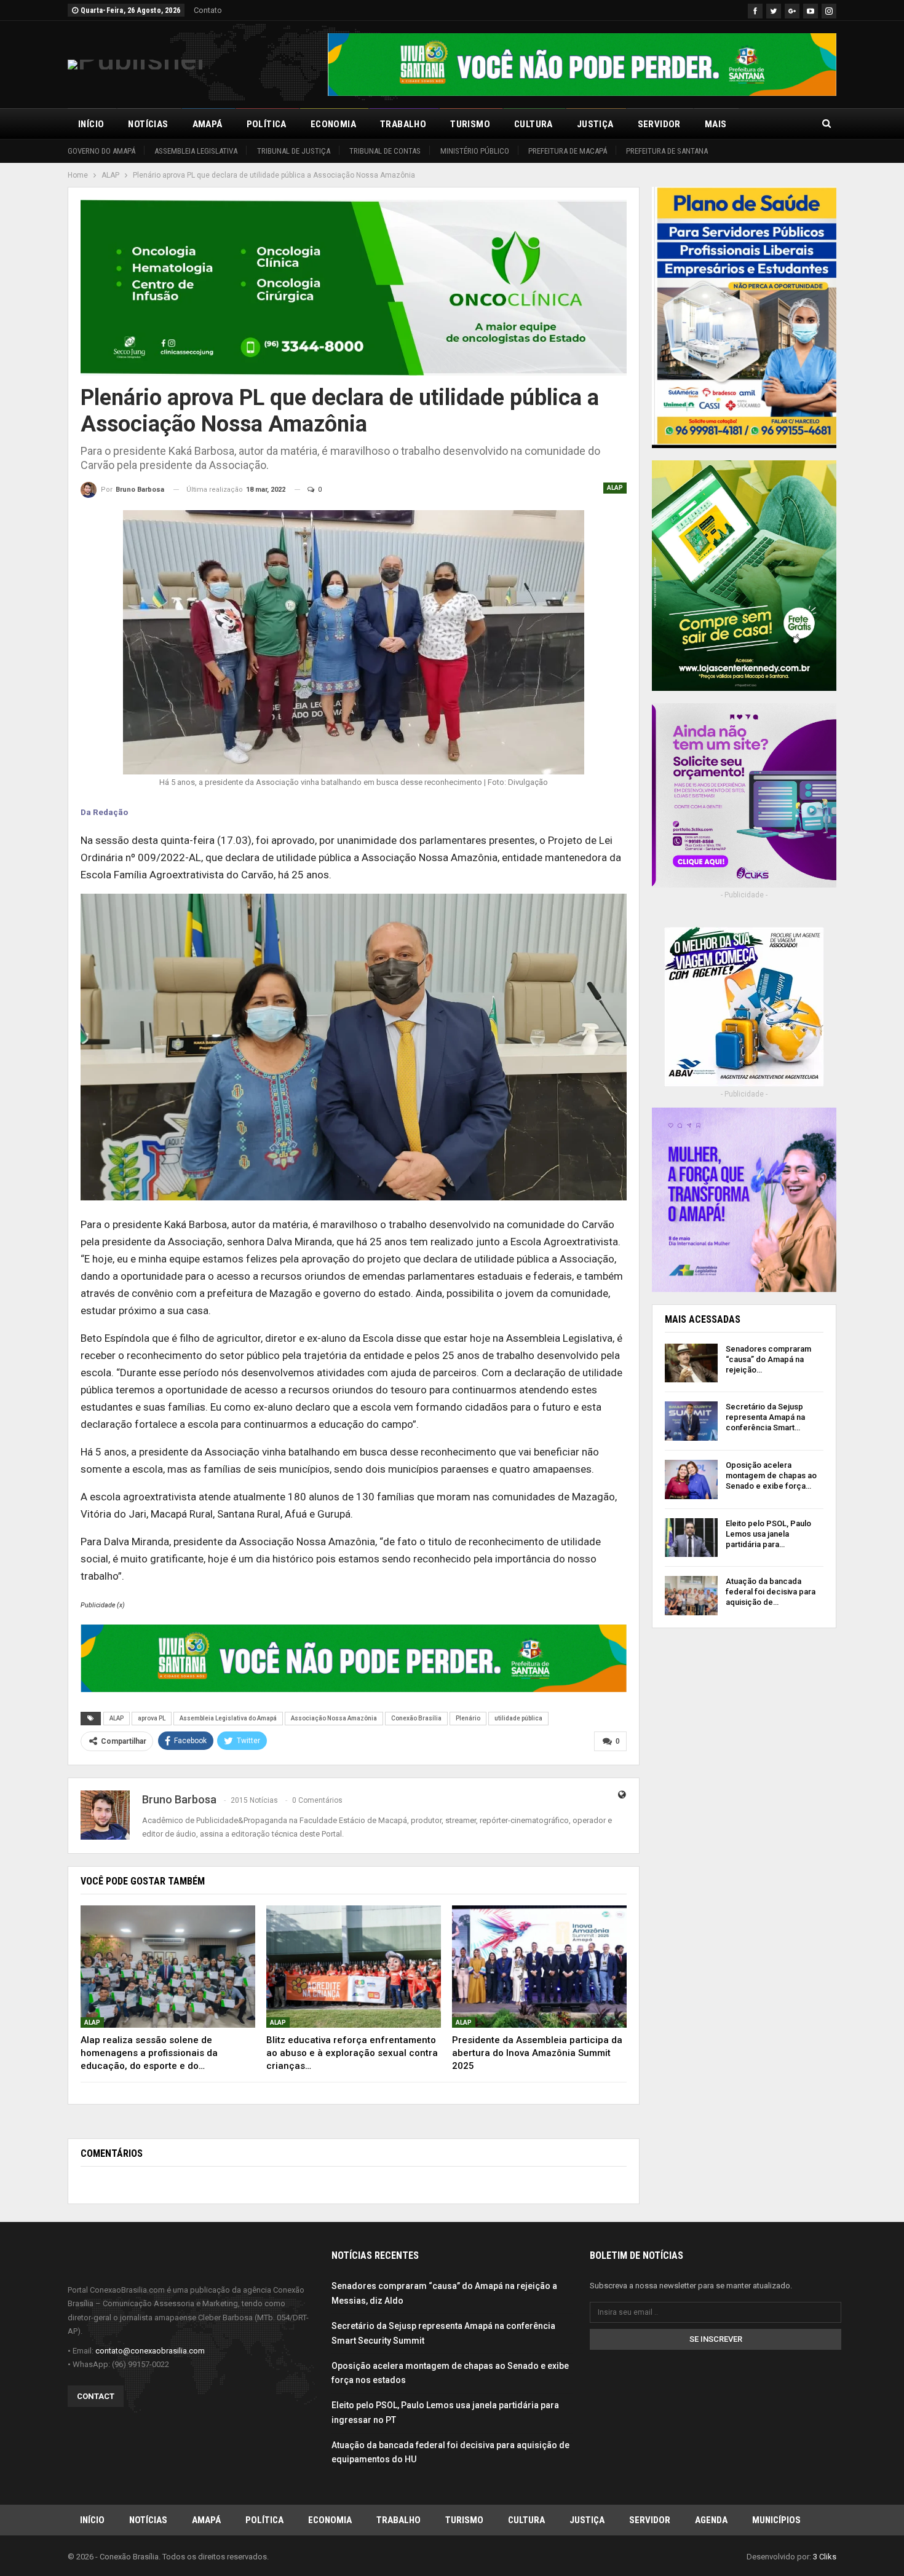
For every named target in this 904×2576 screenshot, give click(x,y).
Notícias (148, 124)
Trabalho (403, 124)
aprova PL (152, 1718)
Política (267, 124)
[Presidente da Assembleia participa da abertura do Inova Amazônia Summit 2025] (539, 1967)
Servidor (659, 124)
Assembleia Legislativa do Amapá (228, 1718)
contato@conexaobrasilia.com (150, 2351)
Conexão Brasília (416, 1718)
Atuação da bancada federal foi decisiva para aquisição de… (771, 1592)
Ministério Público (475, 151)
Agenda (711, 2520)
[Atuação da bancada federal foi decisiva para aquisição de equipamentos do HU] (691, 1596)
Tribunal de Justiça (294, 151)
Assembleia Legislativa (196, 151)
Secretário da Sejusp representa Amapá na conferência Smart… (765, 1417)
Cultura (533, 124)
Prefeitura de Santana (667, 151)
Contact (96, 2396)
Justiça (595, 124)
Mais (716, 124)
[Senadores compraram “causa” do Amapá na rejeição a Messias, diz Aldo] (691, 1363)
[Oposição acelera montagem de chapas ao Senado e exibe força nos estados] (691, 1479)
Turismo (470, 124)
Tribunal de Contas (385, 151)
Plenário (468, 1718)
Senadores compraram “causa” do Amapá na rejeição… (768, 1359)
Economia (333, 124)
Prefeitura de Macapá (568, 151)
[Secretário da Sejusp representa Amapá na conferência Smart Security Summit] (691, 1421)
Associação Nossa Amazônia (334, 1718)
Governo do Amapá (101, 151)
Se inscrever (716, 2339)
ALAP (615, 488)
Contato (208, 10)
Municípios (776, 2520)
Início (91, 124)
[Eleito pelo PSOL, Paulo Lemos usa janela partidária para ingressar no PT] (691, 1538)
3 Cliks (825, 2557)
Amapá (208, 124)
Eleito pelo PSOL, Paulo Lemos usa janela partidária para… (768, 1534)
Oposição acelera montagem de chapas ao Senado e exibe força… (771, 1475)
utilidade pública (518, 1718)
